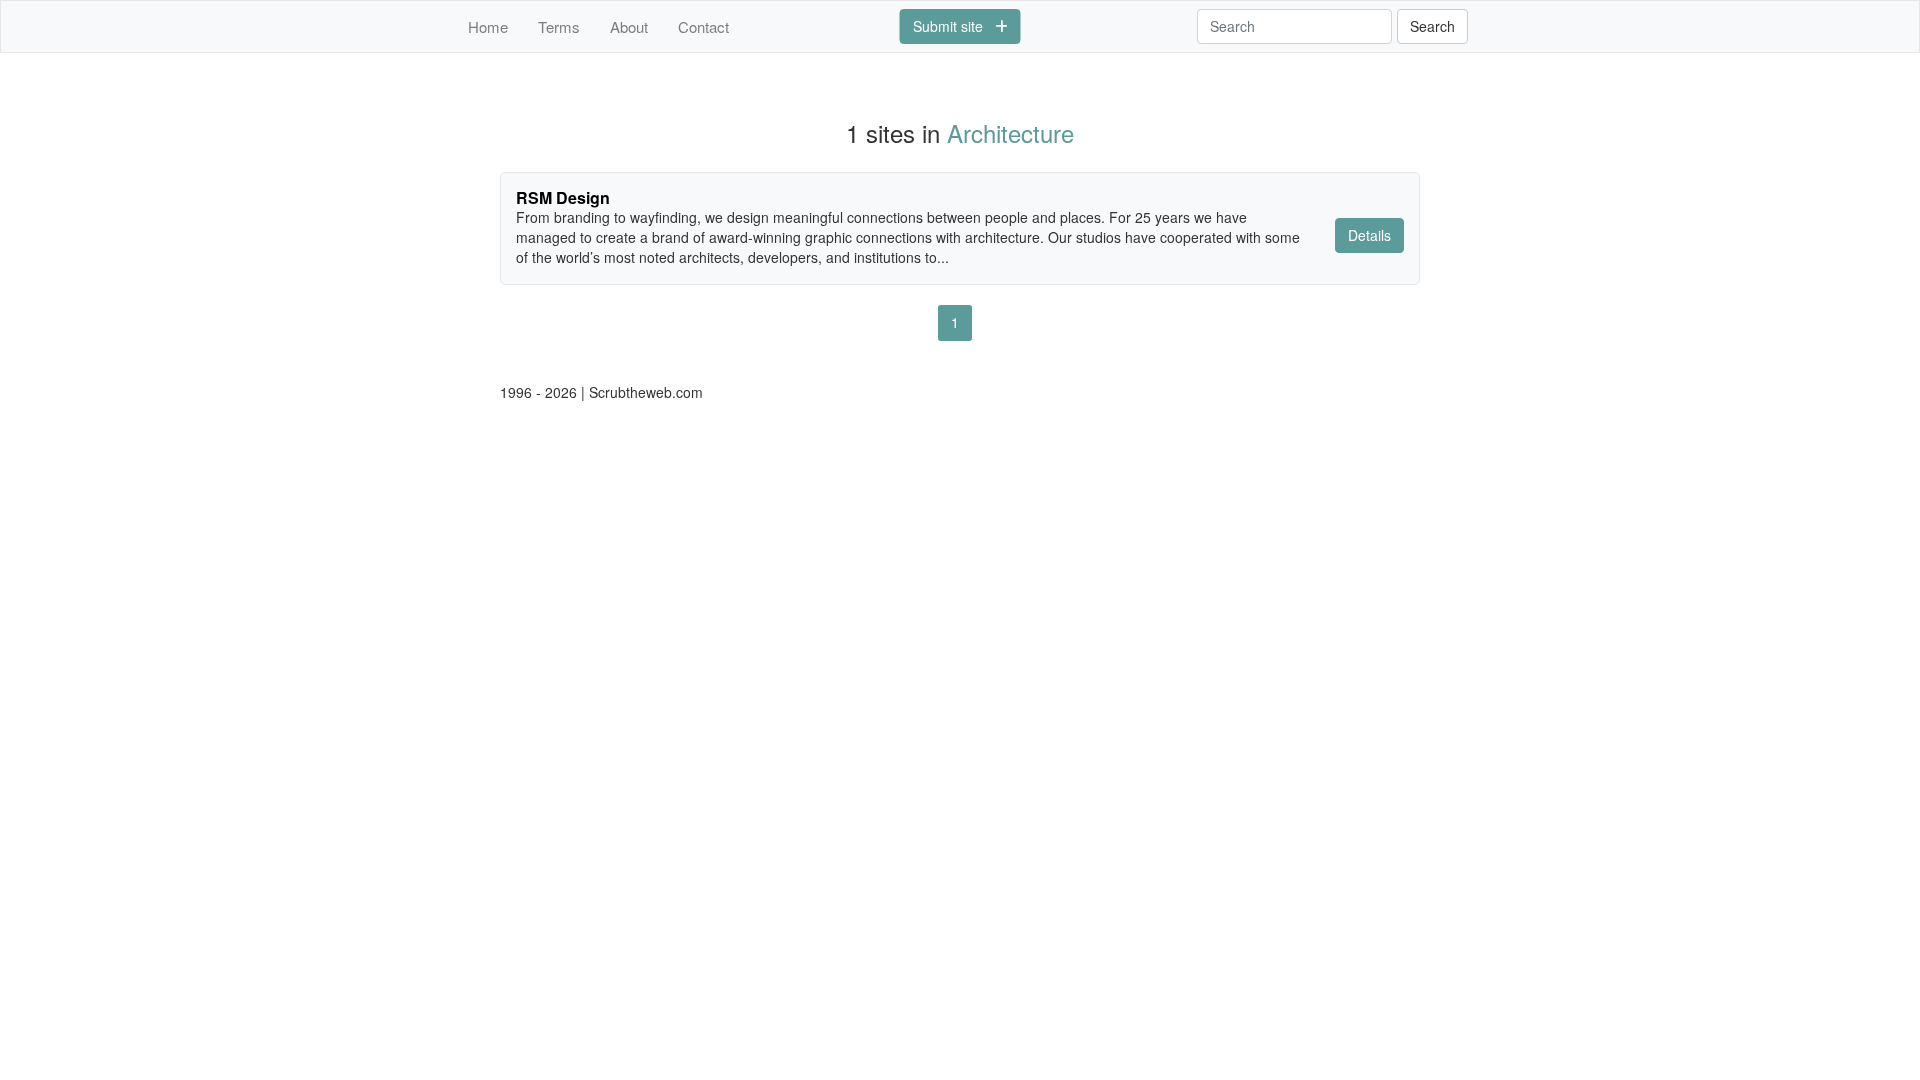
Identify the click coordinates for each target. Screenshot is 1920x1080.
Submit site (954, 26)
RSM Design (563, 197)
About (629, 26)
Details (1369, 235)
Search (1432, 26)
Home (488, 26)
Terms (559, 26)
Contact (703, 26)
